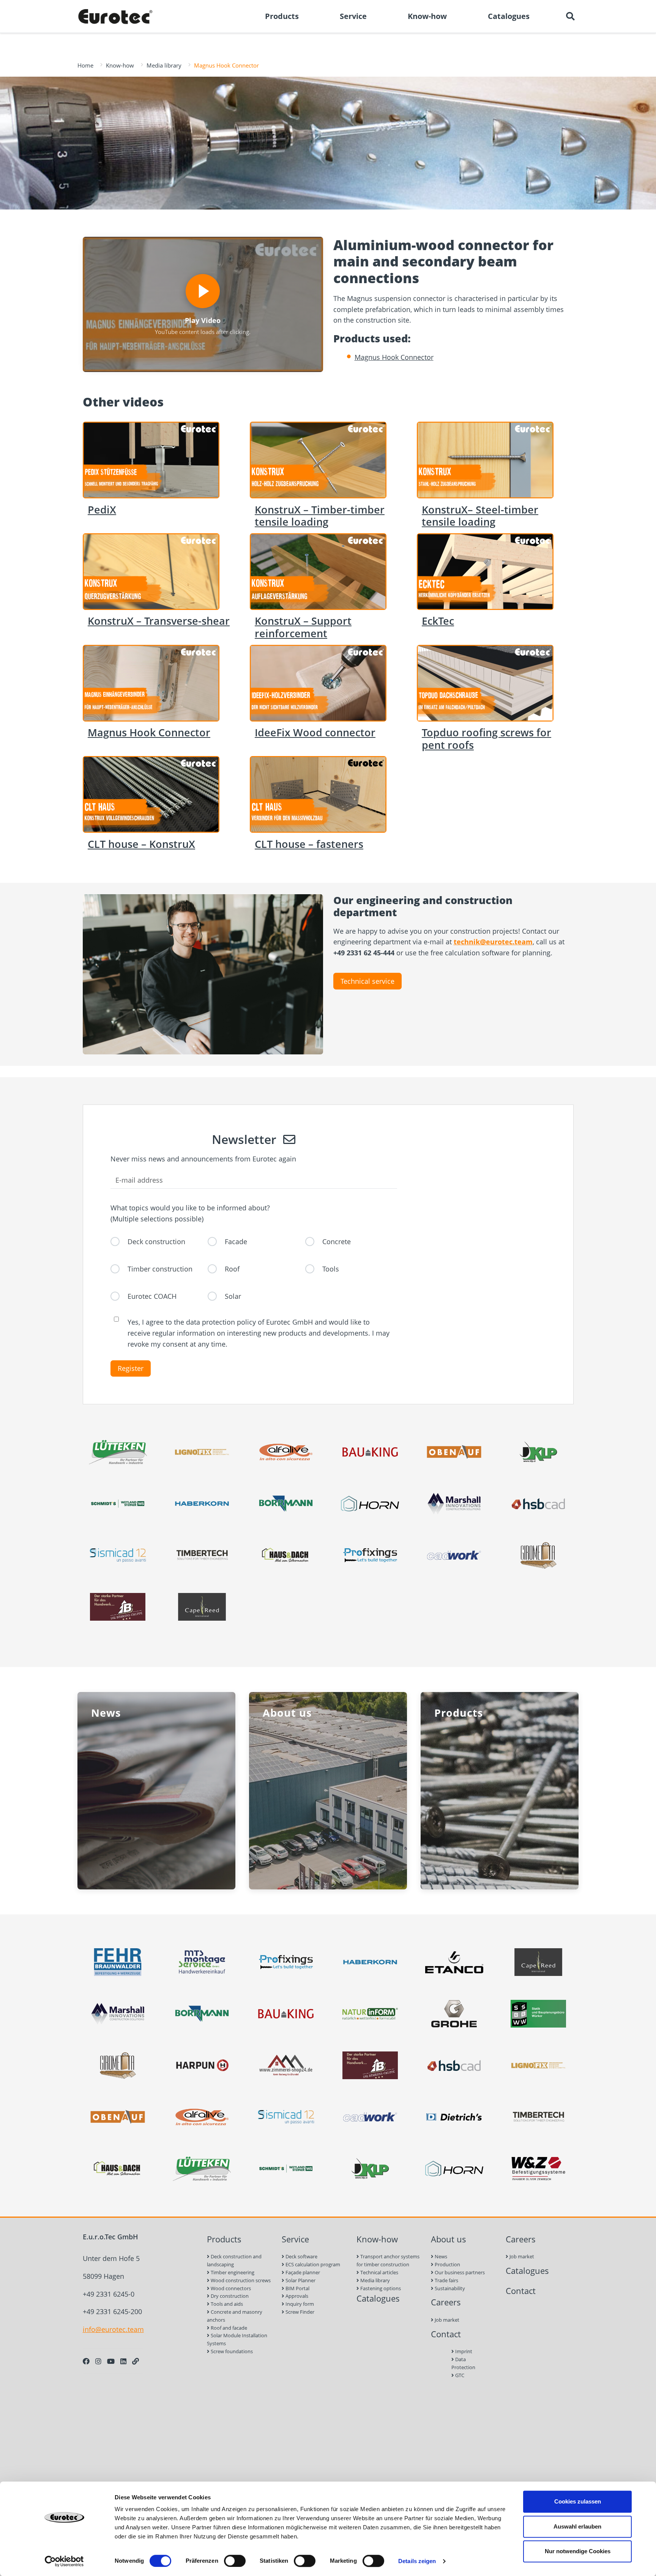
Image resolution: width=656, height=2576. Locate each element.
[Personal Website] (136, 2361)
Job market (446, 2320)
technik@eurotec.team (493, 942)
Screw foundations (231, 2351)
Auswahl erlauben (577, 2526)
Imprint (463, 2351)
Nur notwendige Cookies (578, 2551)
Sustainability (449, 2288)
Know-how (120, 65)
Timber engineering (232, 2272)
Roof (232, 1269)
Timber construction (160, 1269)
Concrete (337, 1242)
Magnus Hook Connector (394, 357)
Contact (446, 2334)
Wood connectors (230, 2288)
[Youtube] (111, 2361)
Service (295, 2239)
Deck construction (156, 1242)
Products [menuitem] (282, 16)
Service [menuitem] (353, 16)
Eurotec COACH (152, 1296)
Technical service (367, 981)
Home (85, 65)
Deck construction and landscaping (234, 2260)
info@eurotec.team (113, 2329)
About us (449, 2239)
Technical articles (379, 2272)
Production (447, 2264)
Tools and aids (226, 2304)
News (440, 2256)
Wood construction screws (240, 2280)
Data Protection (463, 2363)
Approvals (296, 2296)
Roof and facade (228, 2328)
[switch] (235, 2561)
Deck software (301, 2256)
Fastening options (380, 2288)
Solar (233, 1296)
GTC (459, 2375)
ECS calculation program (312, 2264)
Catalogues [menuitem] (509, 16)
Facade (236, 1242)
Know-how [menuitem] (427, 16)
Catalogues (378, 2298)
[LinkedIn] (123, 2361)
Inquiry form (299, 2304)
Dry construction (229, 2296)
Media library (164, 65)
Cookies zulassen (578, 2501)
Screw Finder (299, 2312)
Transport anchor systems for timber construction (388, 2260)
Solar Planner (300, 2280)
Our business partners (459, 2272)
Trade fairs (446, 2280)
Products (224, 2239)
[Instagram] (98, 2361)
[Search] (570, 16)
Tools (331, 1269)
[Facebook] (86, 2361)
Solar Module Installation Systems (237, 2339)
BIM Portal (297, 2288)
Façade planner (302, 2272)
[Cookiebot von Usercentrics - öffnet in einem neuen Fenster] (64, 2561)
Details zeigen (417, 2561)
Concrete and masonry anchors (235, 2316)
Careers (446, 2302)
